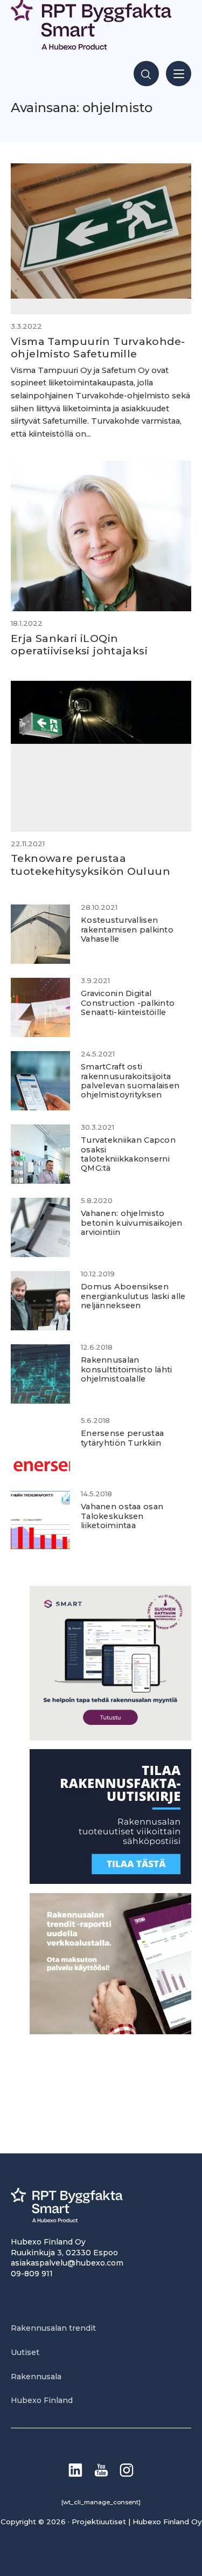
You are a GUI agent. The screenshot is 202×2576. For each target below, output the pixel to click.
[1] (110, 1881)
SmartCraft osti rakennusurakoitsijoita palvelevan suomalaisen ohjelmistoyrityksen (130, 1081)
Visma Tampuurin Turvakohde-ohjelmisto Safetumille (98, 347)
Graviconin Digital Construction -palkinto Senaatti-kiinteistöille (128, 1003)
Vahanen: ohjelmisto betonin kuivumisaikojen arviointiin (132, 1223)
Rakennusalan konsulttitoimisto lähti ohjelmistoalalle (127, 1369)
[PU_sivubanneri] (110, 2031)
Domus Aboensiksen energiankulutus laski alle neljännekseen (133, 1296)
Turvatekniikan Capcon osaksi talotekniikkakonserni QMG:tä (128, 1154)
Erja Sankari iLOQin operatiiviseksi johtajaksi (79, 644)
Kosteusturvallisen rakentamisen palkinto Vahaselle (127, 930)
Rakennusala (36, 2377)
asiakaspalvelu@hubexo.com (67, 2263)
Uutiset (25, 2352)
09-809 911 (32, 2274)
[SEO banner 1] (110, 1738)
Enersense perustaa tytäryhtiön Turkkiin (122, 1438)
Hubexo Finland (42, 2400)
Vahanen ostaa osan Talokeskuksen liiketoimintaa (122, 1516)
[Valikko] (179, 74)
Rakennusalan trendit (53, 2328)
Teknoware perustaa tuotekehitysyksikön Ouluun (90, 864)
